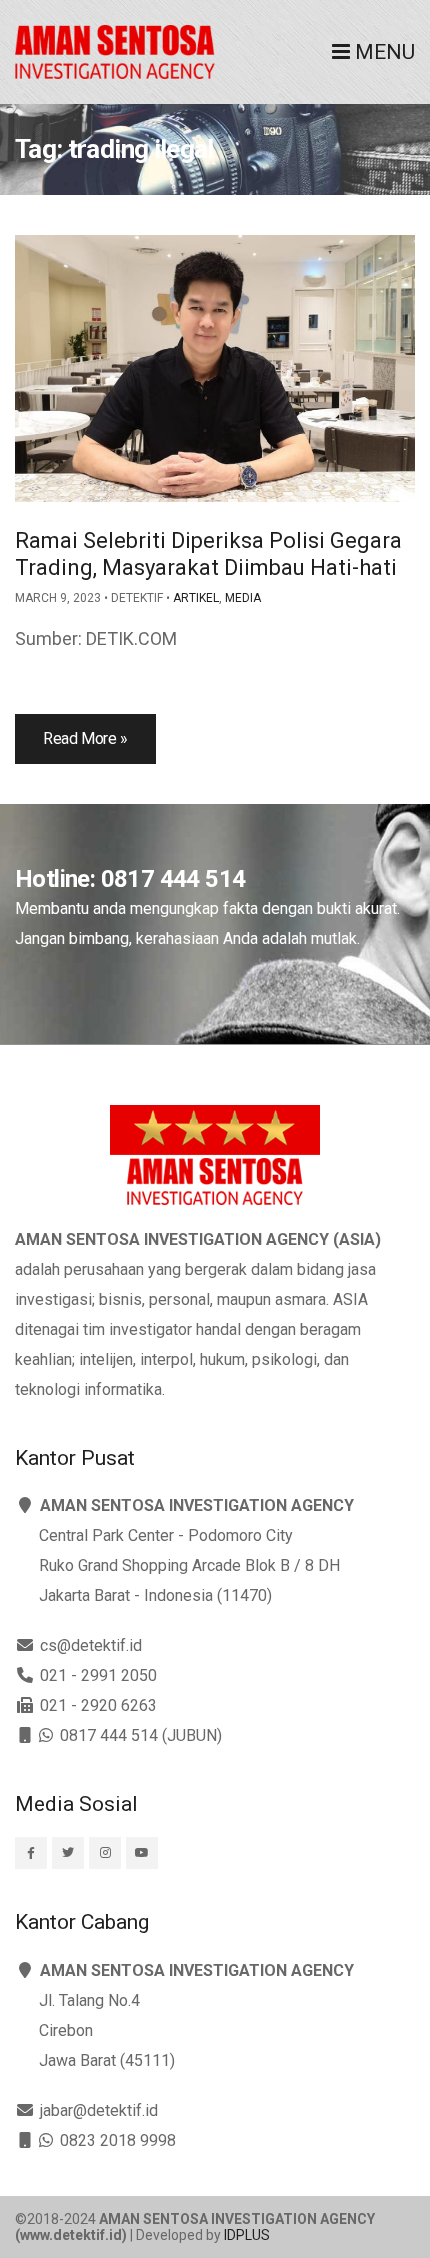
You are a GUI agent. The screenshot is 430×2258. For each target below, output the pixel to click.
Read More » (85, 738)
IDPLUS (247, 2235)
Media (243, 598)
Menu (382, 52)
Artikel (196, 598)
